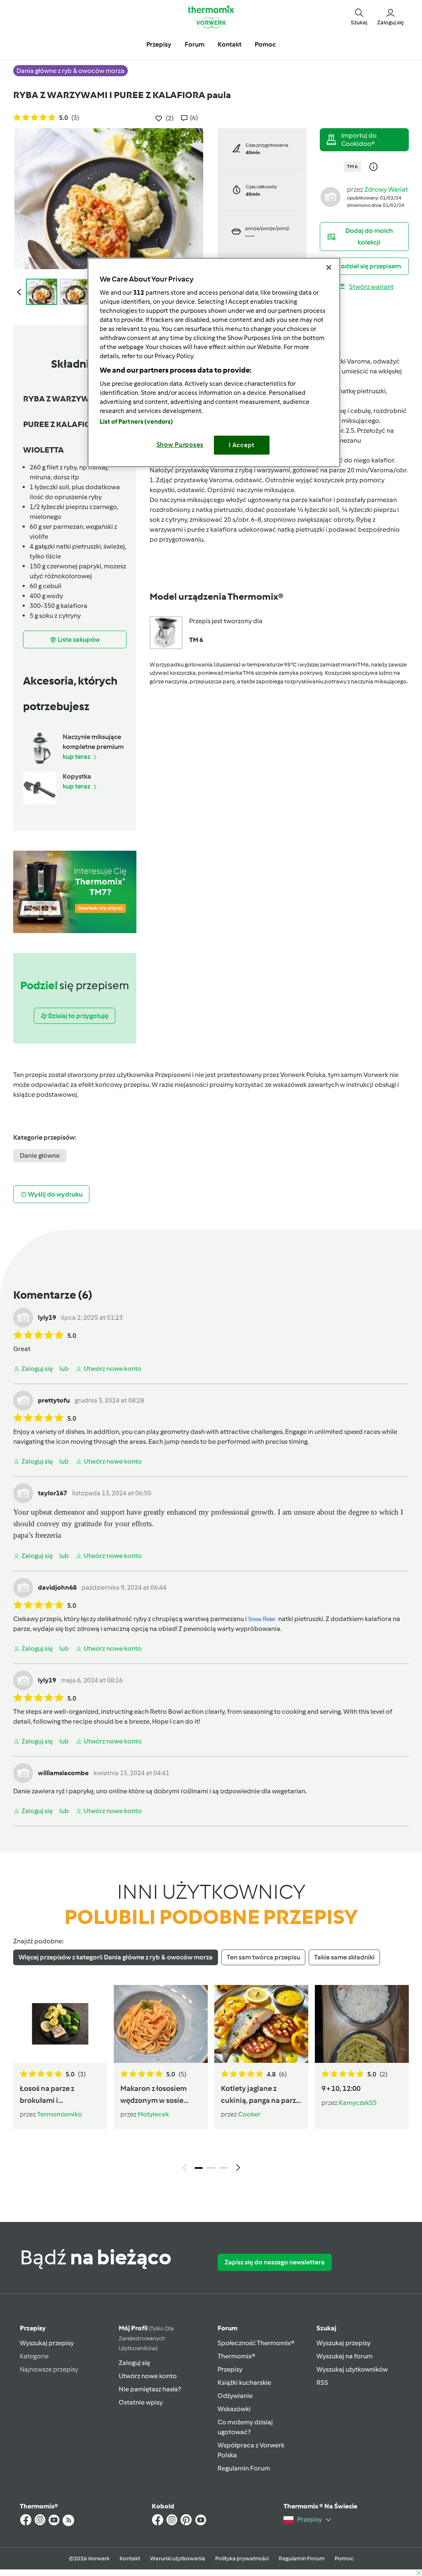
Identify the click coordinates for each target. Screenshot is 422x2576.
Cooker (249, 2114)
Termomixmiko (60, 2114)
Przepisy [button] (159, 44)
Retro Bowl (166, 1711)
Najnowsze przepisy (49, 2369)
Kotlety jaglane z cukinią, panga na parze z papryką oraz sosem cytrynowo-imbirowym (261, 2095)
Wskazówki (234, 2409)
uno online (112, 1791)
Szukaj (326, 2328)
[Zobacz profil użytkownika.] (331, 196)
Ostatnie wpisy (141, 2402)
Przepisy (33, 2328)
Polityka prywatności (242, 2558)
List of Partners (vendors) (137, 422)
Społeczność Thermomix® (256, 2343)
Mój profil (146, 2338)
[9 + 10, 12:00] (362, 2024)
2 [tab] (211, 2168)
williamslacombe (63, 1773)
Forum (227, 2328)
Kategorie (34, 2356)
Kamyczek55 (358, 2103)
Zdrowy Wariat (386, 189)
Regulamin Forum (244, 2468)
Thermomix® (237, 2356)
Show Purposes (180, 445)
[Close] (329, 267)
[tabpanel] (211, 2080)
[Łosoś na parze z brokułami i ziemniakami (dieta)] (60, 2024)
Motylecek (153, 2114)
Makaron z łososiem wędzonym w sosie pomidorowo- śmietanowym (154, 2095)
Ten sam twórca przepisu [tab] (263, 1957)
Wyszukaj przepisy (47, 2343)
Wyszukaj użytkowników (352, 2369)
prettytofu (54, 1400)
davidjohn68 (57, 1587)
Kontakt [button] (230, 44)
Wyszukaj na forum (345, 2356)
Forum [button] (195, 44)
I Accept (242, 445)
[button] (359, 17)
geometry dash (183, 1432)
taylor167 (53, 1493)
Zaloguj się (134, 2363)
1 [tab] (199, 2168)
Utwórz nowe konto (148, 2376)
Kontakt (130, 2558)
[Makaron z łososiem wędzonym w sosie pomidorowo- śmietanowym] (161, 2024)
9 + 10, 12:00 (341, 2088)
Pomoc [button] (265, 44)
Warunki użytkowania (178, 2558)
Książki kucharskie (244, 2382)
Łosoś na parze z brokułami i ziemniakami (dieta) (53, 2095)
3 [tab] (223, 2168)
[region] (214, 362)
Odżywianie (235, 2396)
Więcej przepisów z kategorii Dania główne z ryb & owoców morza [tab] (116, 1957)
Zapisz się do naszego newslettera (275, 2262)
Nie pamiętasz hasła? (150, 2389)
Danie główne (40, 1155)
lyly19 (47, 1317)
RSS (322, 2382)
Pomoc (344, 2558)
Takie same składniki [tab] (344, 1957)
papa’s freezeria (37, 1535)
